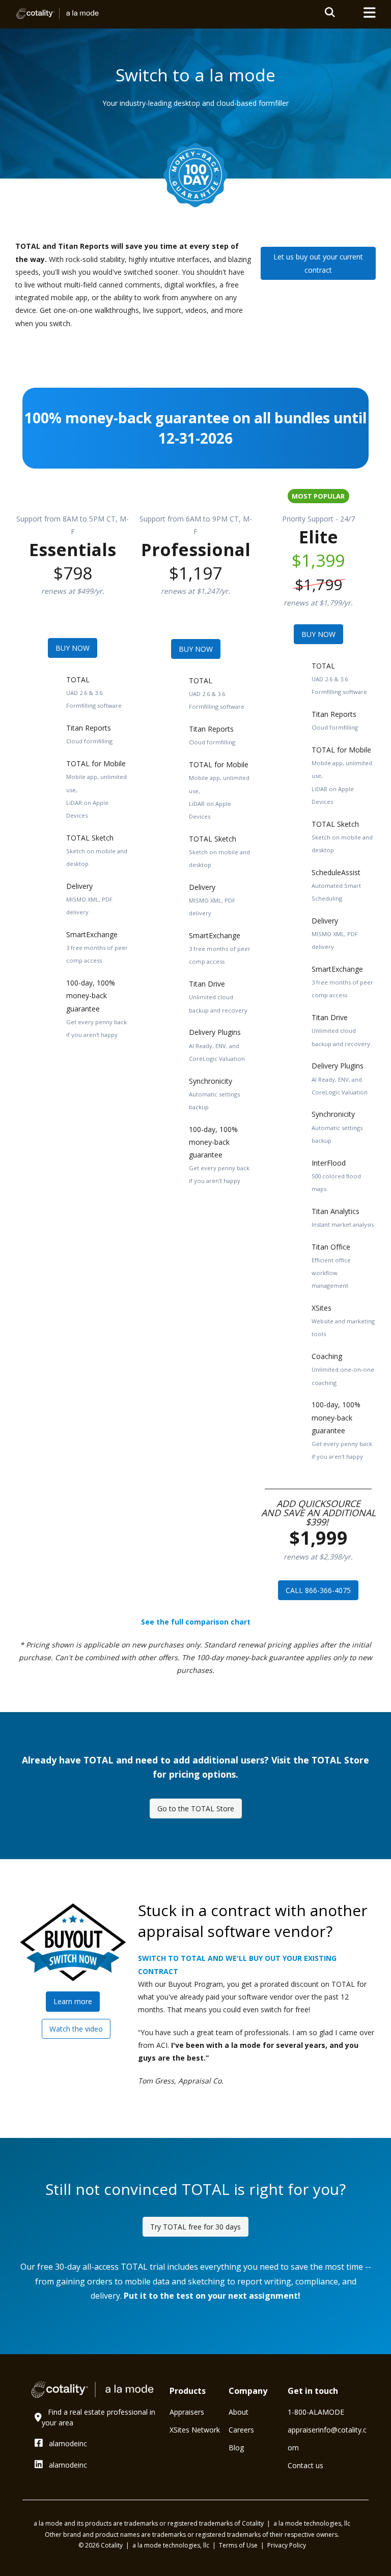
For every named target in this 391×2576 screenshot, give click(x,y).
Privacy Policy (287, 2545)
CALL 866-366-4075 (318, 1590)
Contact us (305, 2465)
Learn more (73, 2001)
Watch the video (76, 2029)
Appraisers (187, 2412)
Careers (241, 2430)
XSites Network (195, 2430)
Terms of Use (239, 2545)
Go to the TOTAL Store (196, 1808)
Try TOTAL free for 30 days (195, 2227)
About (239, 2412)
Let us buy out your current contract (318, 263)
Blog (236, 2448)
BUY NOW (73, 648)
